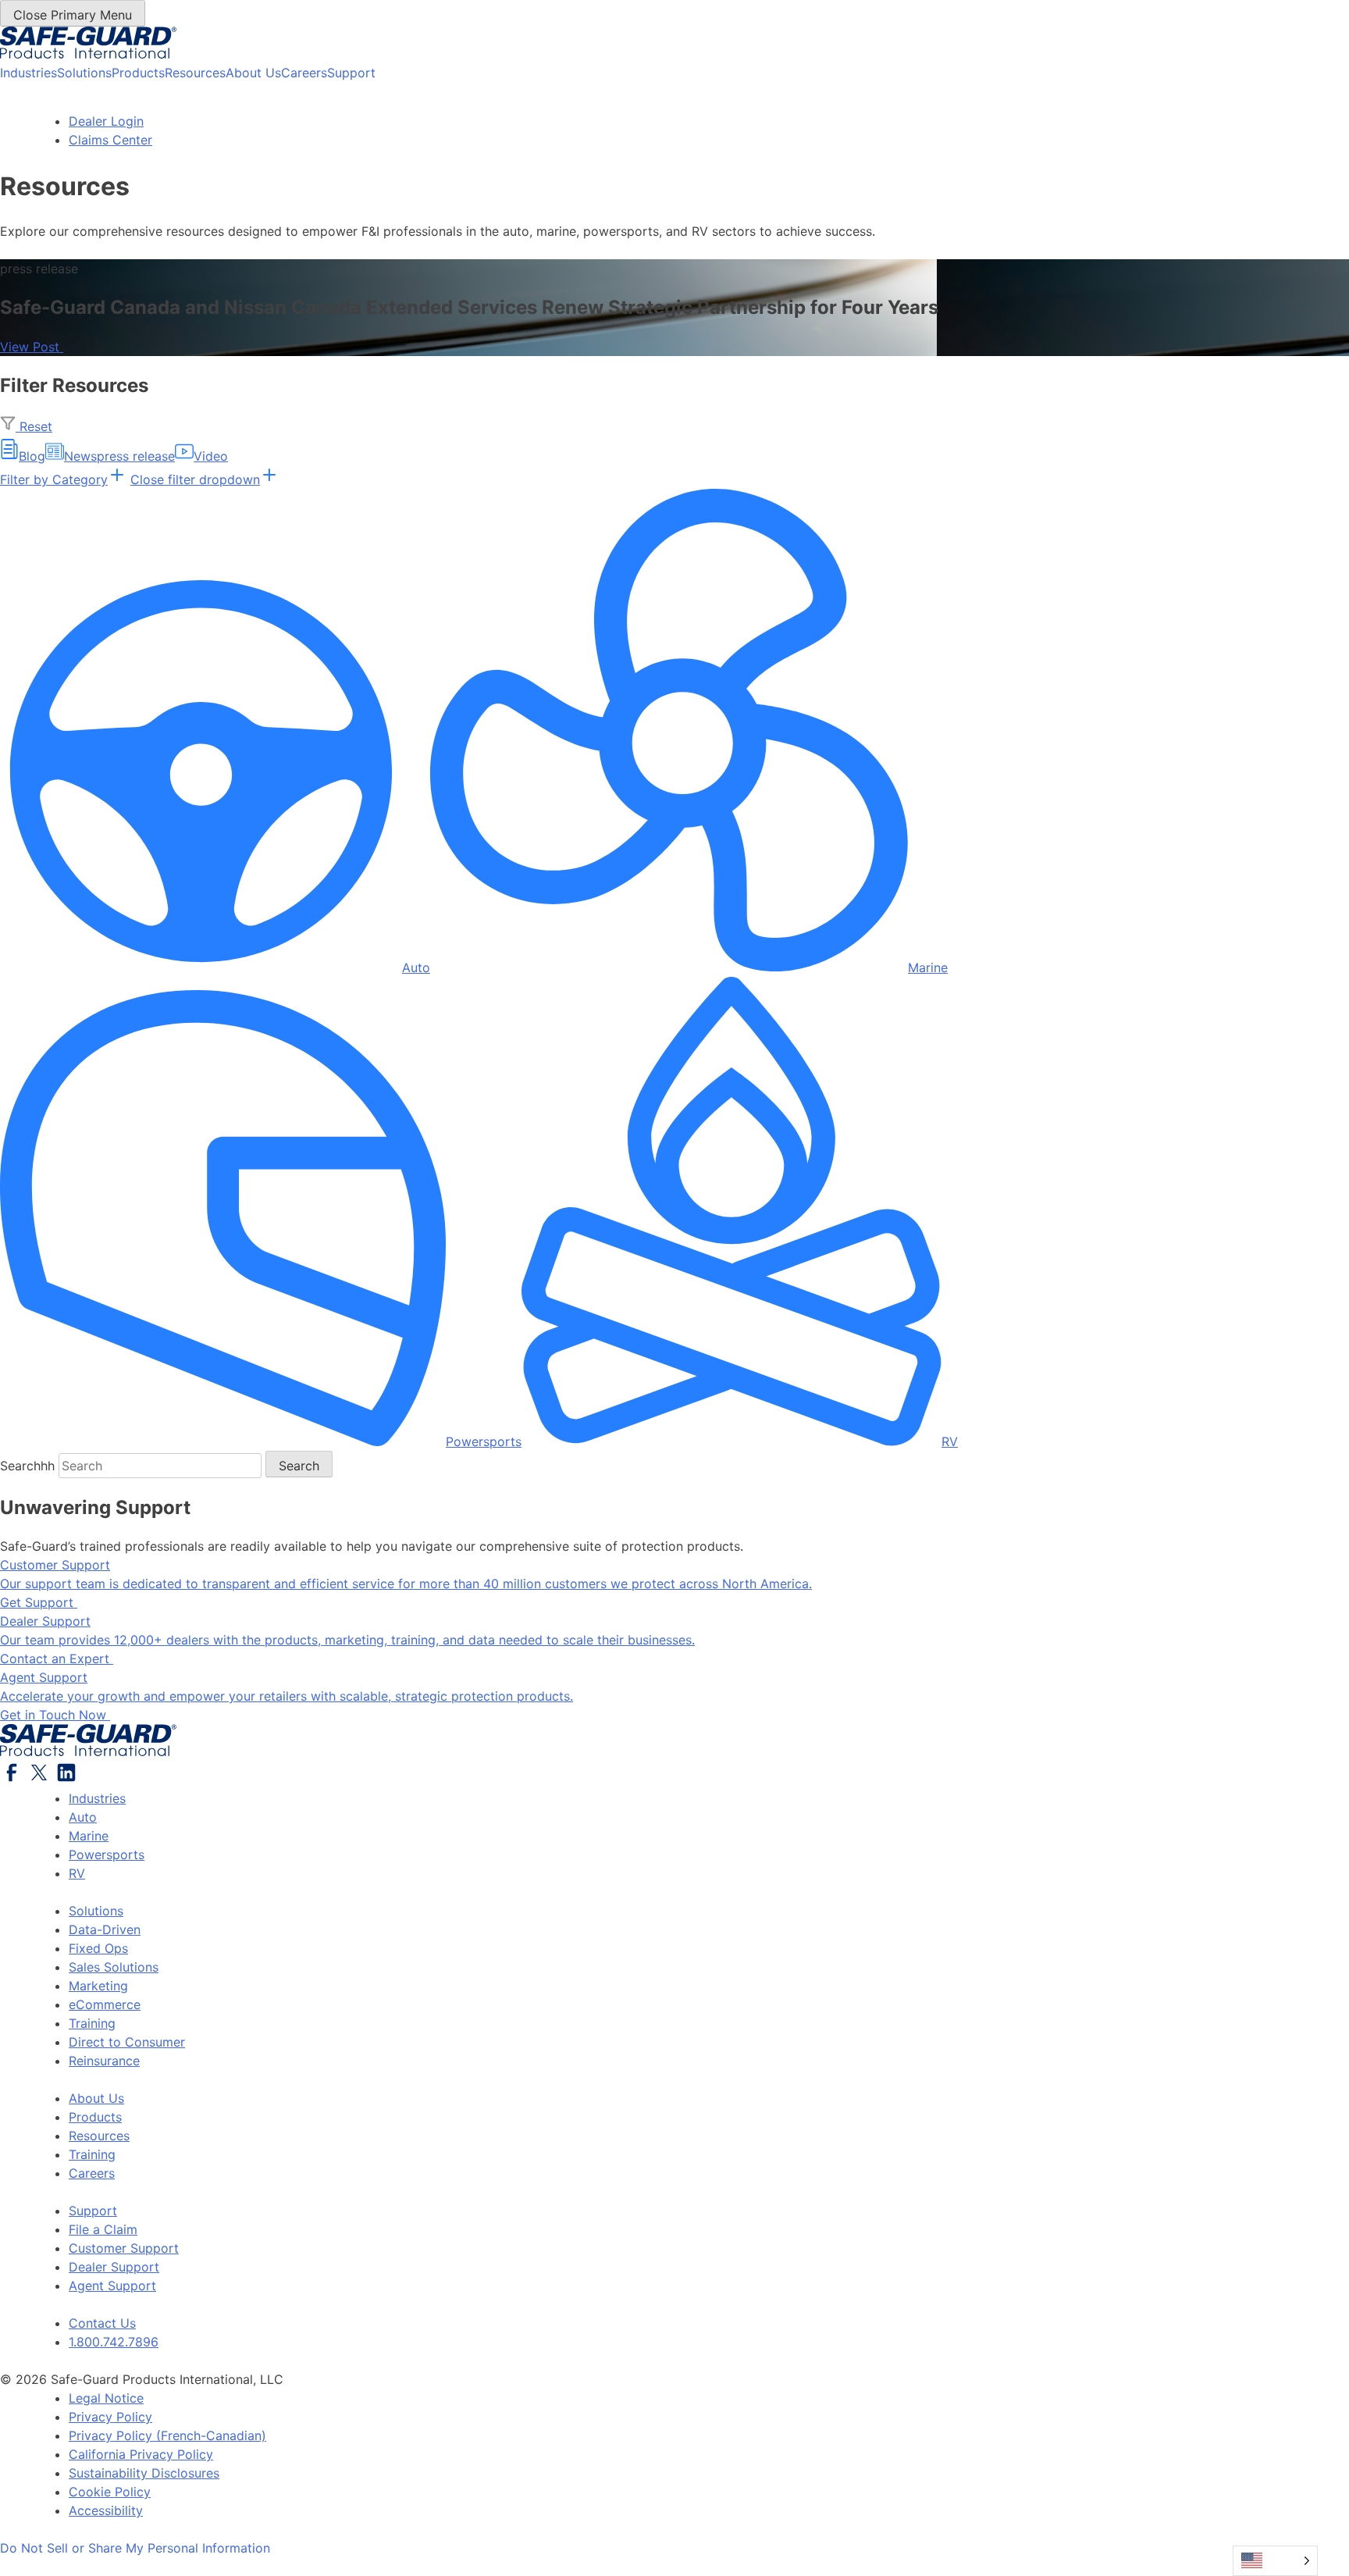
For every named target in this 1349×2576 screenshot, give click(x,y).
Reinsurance (104, 2061)
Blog (32, 456)
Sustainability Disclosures (144, 2473)
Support (351, 73)
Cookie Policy (110, 2492)
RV (950, 1441)
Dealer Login (106, 121)
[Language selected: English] (1275, 2561)
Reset (34, 426)
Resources (195, 73)
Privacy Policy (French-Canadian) (167, 2435)
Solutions (84, 73)
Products (138, 73)
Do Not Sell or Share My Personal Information (135, 2548)
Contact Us (102, 2323)
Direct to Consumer (127, 2042)
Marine (928, 967)
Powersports (484, 1441)
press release (136, 456)
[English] (1275, 2561)
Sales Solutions (114, 1967)
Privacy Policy (110, 2417)
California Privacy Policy (141, 2454)
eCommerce (105, 2004)
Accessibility (106, 2510)
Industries (28, 73)
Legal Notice (106, 2398)
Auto (416, 967)
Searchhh (27, 1466)
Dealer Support (114, 2267)
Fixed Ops (98, 1948)
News (80, 456)
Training (92, 2023)
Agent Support (112, 2286)
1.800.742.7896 (114, 2342)
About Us (253, 73)
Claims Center (110, 140)
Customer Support (124, 2248)
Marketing (98, 1986)
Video (211, 456)
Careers (304, 73)
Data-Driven (105, 1929)
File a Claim (103, 2229)
